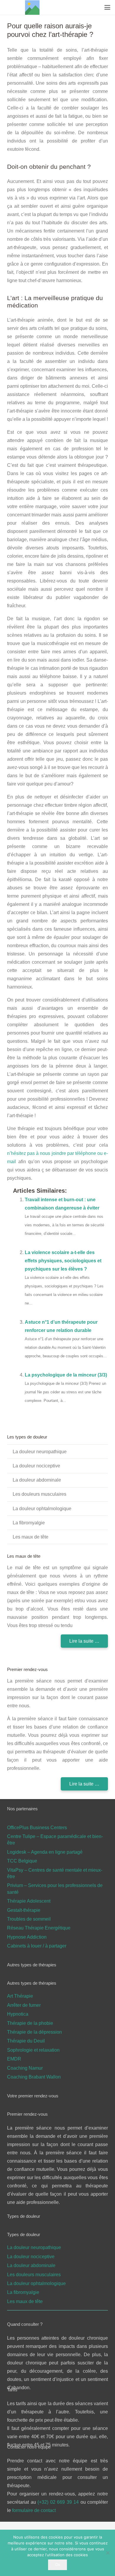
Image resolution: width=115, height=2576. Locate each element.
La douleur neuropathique (40, 1452)
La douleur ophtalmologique (42, 1509)
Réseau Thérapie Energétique (39, 1928)
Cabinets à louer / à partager (37, 1946)
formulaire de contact (34, 2510)
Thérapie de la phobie (30, 2023)
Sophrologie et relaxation (33, 2050)
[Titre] (32, 8)
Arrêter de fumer (24, 2005)
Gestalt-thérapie (24, 1910)
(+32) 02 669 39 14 (59, 2502)
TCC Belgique (22, 1861)
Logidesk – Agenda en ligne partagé (45, 1852)
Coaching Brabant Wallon (34, 2077)
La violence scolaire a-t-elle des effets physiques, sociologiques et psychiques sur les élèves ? (63, 1261)
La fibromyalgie (29, 1523)
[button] (107, 7)
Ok (58, 2564)
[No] (108, 2553)
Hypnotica (18, 2014)
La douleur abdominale (37, 1480)
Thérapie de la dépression (34, 2032)
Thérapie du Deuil (26, 2041)
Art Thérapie (20, 1996)
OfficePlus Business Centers (37, 1828)
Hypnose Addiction (27, 1937)
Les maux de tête (31, 1537)
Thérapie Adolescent (29, 1901)
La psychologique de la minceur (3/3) (66, 1375)
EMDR (14, 2059)
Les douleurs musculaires (40, 1494)
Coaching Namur (25, 2068)
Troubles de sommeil (29, 1919)
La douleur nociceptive (36, 1466)
